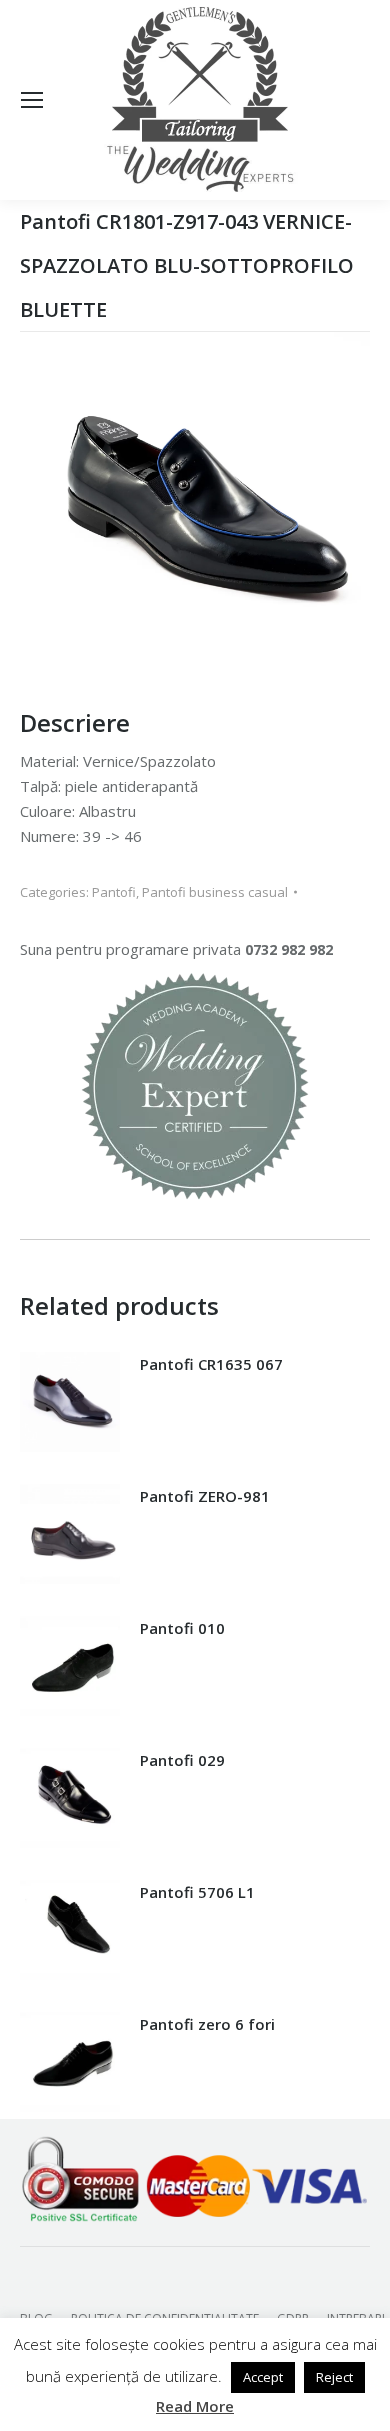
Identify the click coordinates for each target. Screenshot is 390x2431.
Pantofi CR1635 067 (211, 1364)
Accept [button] (263, 2377)
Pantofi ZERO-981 (205, 1496)
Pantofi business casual (215, 892)
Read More (195, 2406)
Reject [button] (334, 2377)
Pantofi (114, 892)
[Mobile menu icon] (32, 100)
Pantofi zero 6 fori (207, 2024)
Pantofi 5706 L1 (197, 1892)
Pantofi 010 (182, 1628)
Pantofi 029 (182, 1760)
